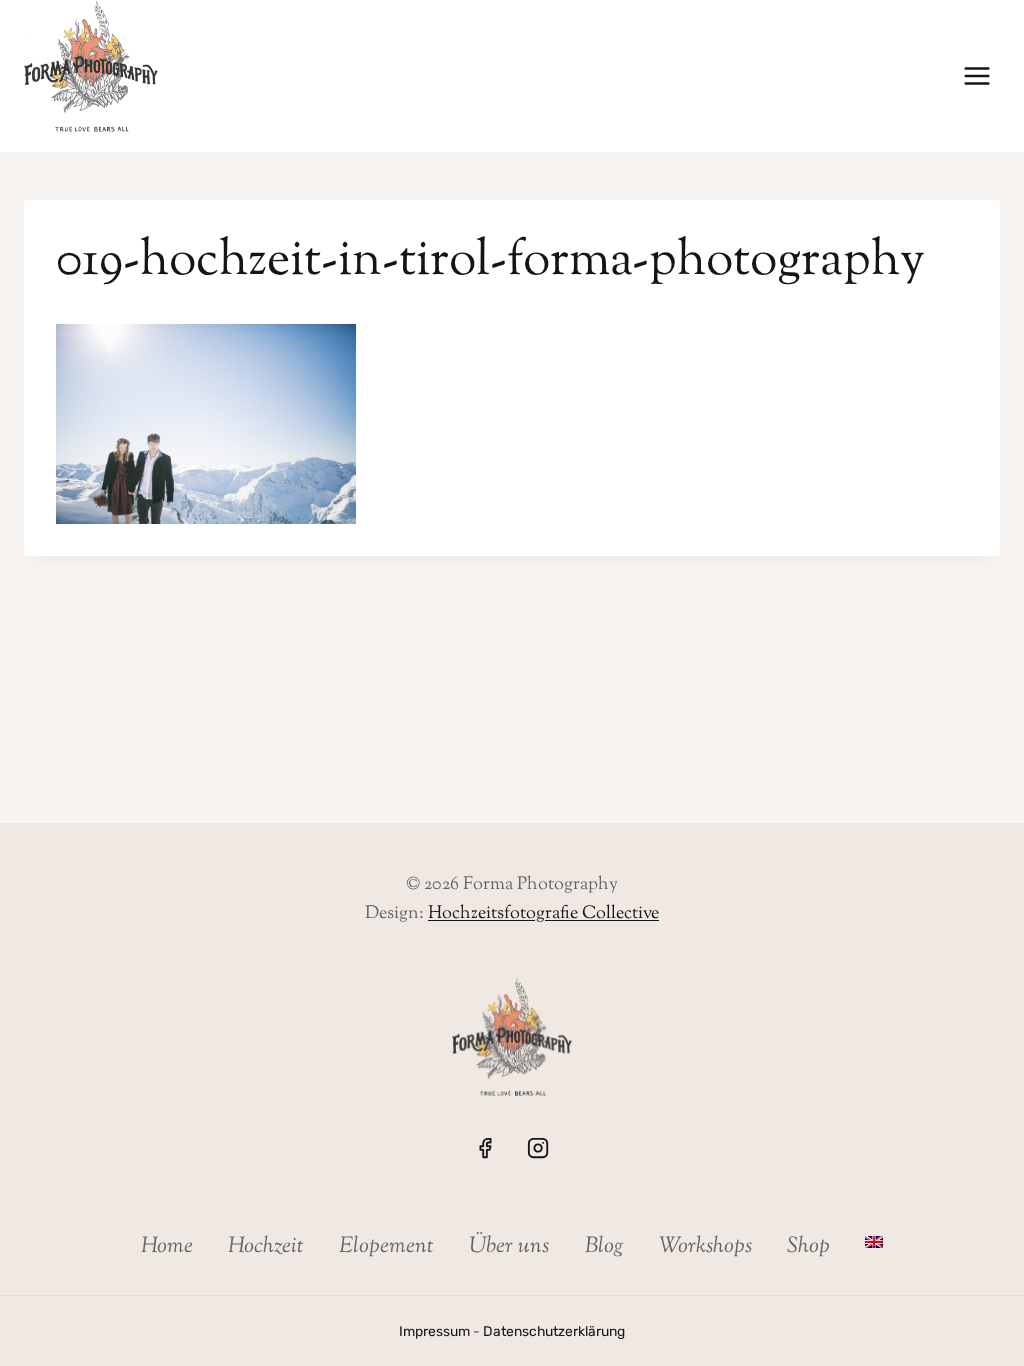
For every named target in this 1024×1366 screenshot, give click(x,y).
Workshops (705, 1247)
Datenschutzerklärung (554, 1331)
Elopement (386, 1247)
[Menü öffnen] (976, 76)
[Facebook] (485, 1148)
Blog (604, 1247)
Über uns (509, 1247)
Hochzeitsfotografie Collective (543, 914)
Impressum (434, 1331)
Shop (808, 1247)
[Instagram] (538, 1148)
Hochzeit (266, 1247)
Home (167, 1247)
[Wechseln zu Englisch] (874, 1242)
